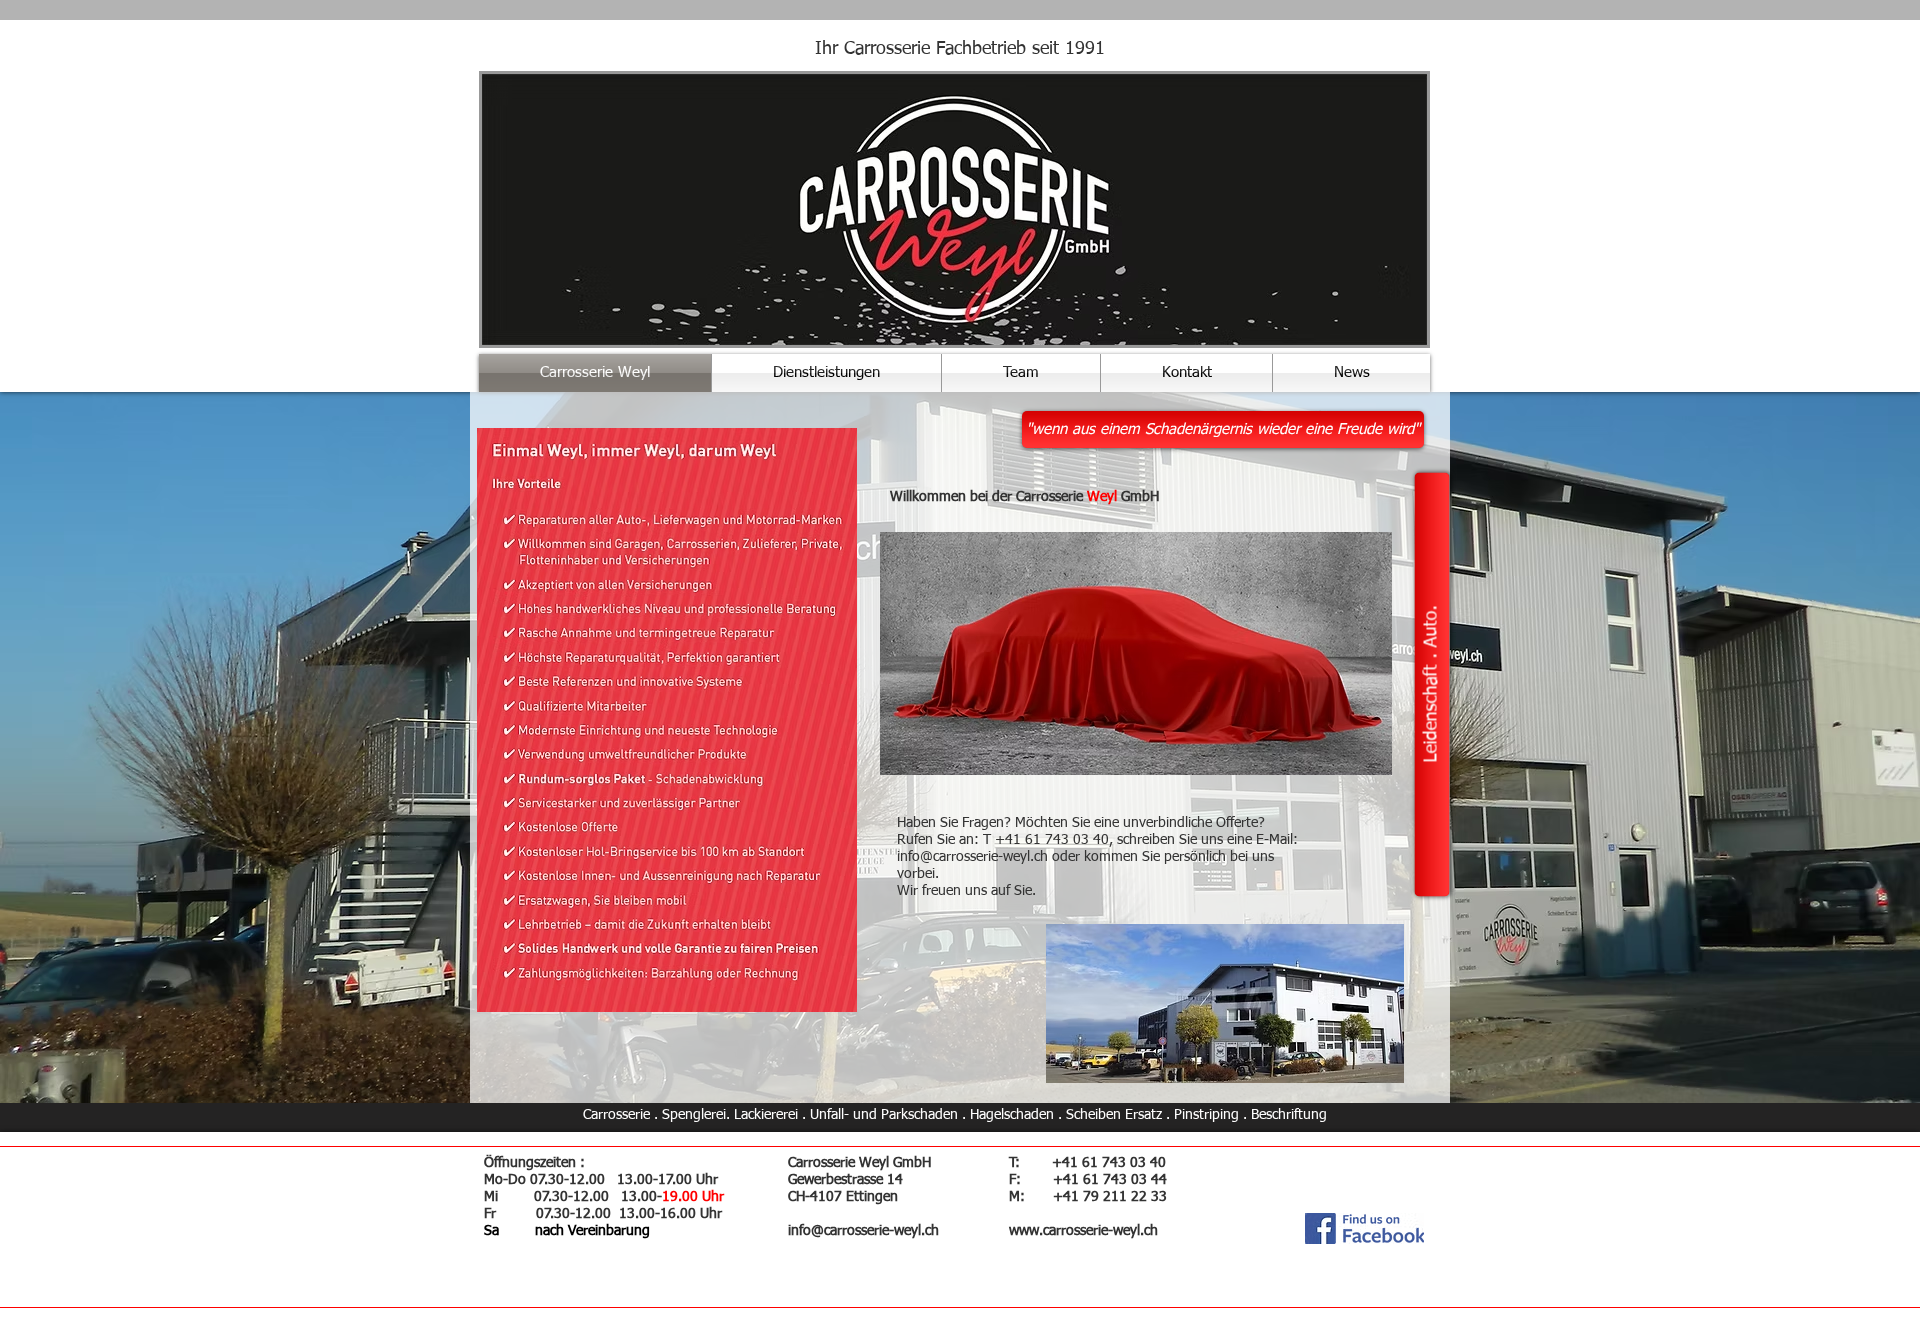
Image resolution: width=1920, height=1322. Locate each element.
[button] (1223, 429)
